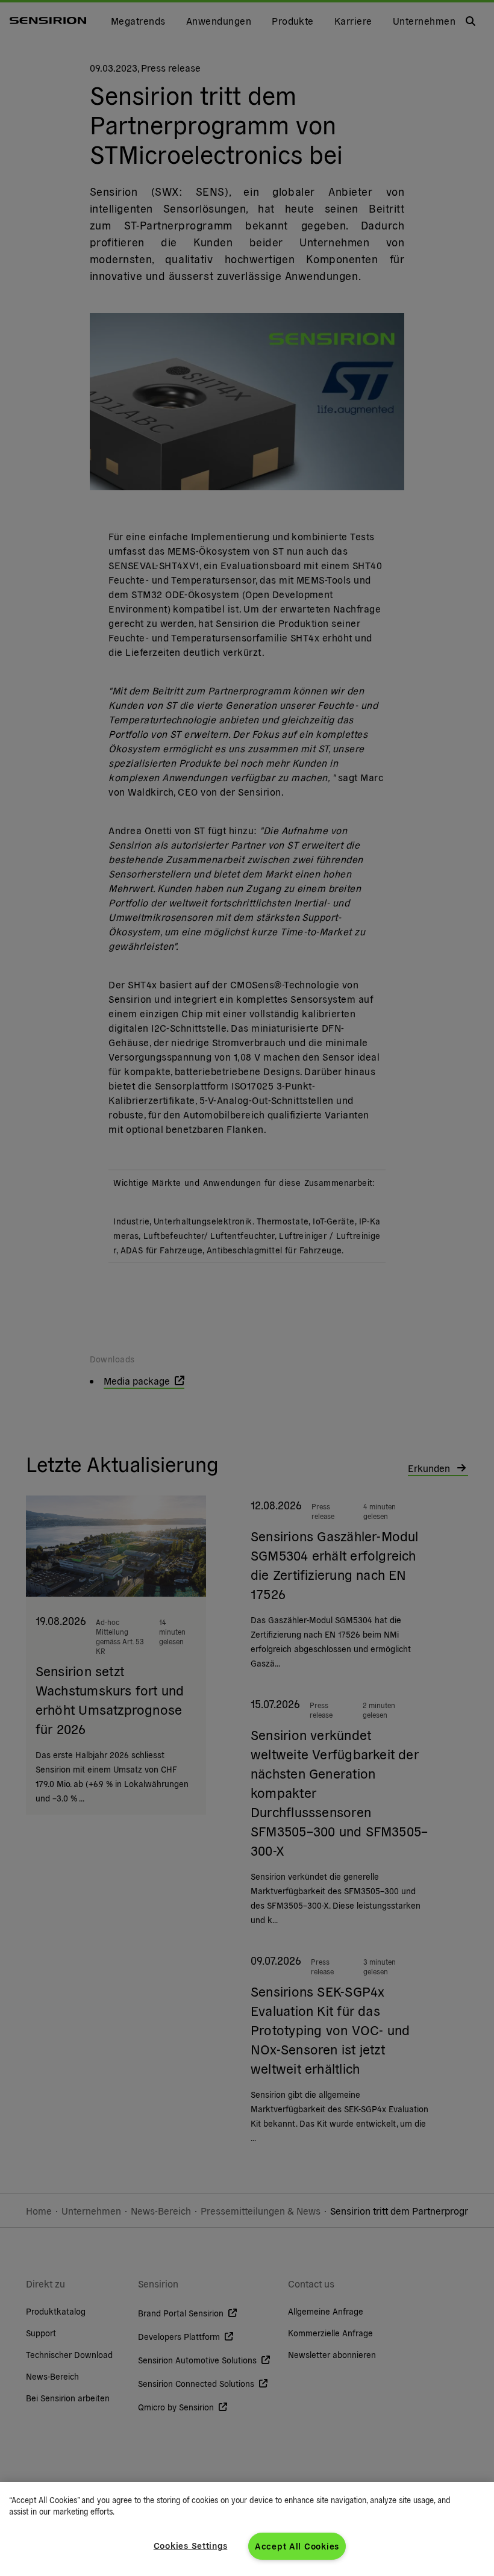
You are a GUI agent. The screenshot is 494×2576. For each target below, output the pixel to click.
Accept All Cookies (297, 2546)
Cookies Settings (191, 2545)
